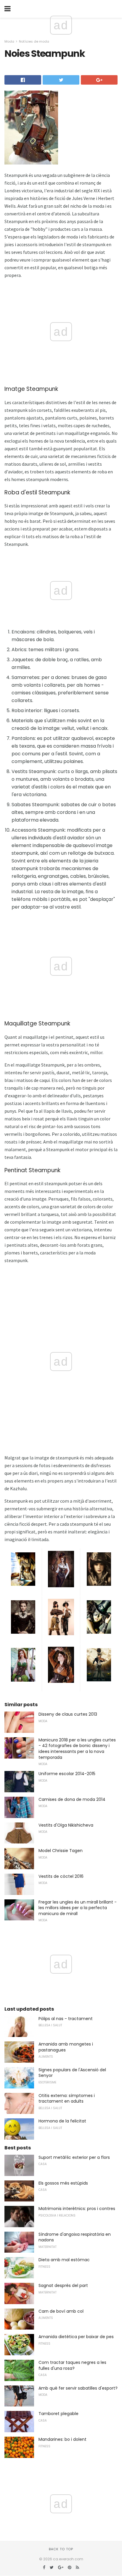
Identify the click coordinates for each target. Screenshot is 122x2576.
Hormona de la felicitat (62, 2121)
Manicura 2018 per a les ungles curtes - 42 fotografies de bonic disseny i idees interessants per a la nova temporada (77, 1749)
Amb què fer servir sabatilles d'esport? (78, 2388)
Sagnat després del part (63, 2285)
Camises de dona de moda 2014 (72, 1799)
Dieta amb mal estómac (64, 2260)
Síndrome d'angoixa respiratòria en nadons (75, 2237)
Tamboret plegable (58, 2414)
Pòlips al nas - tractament (66, 2019)
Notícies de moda (34, 41)
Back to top (61, 2549)
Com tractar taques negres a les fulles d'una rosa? (72, 2365)
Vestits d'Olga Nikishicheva (66, 1825)
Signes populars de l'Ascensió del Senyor (72, 2073)
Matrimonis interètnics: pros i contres (77, 2209)
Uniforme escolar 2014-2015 (67, 1774)
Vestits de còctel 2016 (61, 1876)
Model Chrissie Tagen (61, 1851)
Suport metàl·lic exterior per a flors (74, 2157)
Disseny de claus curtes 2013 (68, 1714)
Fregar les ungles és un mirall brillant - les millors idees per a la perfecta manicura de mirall (78, 1908)
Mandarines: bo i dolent (62, 2439)
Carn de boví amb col (61, 2311)
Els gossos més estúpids (63, 2183)
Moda (9, 41)
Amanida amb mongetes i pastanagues (66, 2047)
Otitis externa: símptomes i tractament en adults (67, 2098)
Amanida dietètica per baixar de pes (76, 2337)
